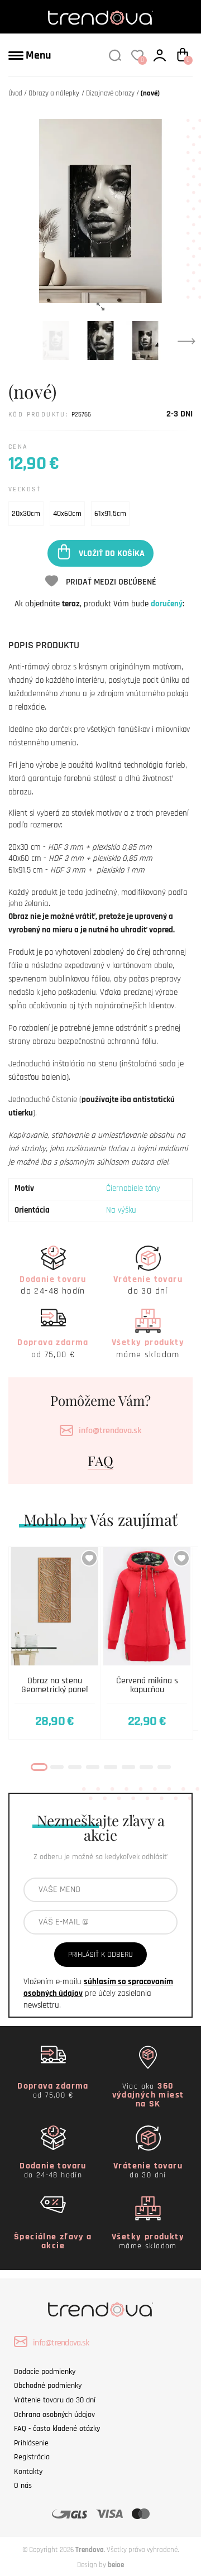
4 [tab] (93, 1767)
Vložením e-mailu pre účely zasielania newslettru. (98, 1993)
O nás (23, 2486)
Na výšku (121, 1210)
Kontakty (28, 2472)
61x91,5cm (110, 514)
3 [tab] (75, 1767)
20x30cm (26, 514)
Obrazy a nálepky (54, 93)
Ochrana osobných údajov (54, 2415)
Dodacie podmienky (45, 2372)
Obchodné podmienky (48, 2386)
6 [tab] (128, 1767)
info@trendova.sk (110, 1431)
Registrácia (32, 2457)
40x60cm (67, 514)
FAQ (100, 1461)
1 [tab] (39, 1767)
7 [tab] (146, 1767)
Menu (37, 55)
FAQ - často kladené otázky (57, 2429)
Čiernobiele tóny (133, 1188)
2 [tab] (57, 1767)
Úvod (15, 93)
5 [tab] (111, 1767)
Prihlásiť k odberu (100, 1955)
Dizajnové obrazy (110, 93)
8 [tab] (164, 1767)
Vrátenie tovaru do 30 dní (55, 2400)
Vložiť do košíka (112, 553)
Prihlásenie (31, 2443)
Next (186, 341)
